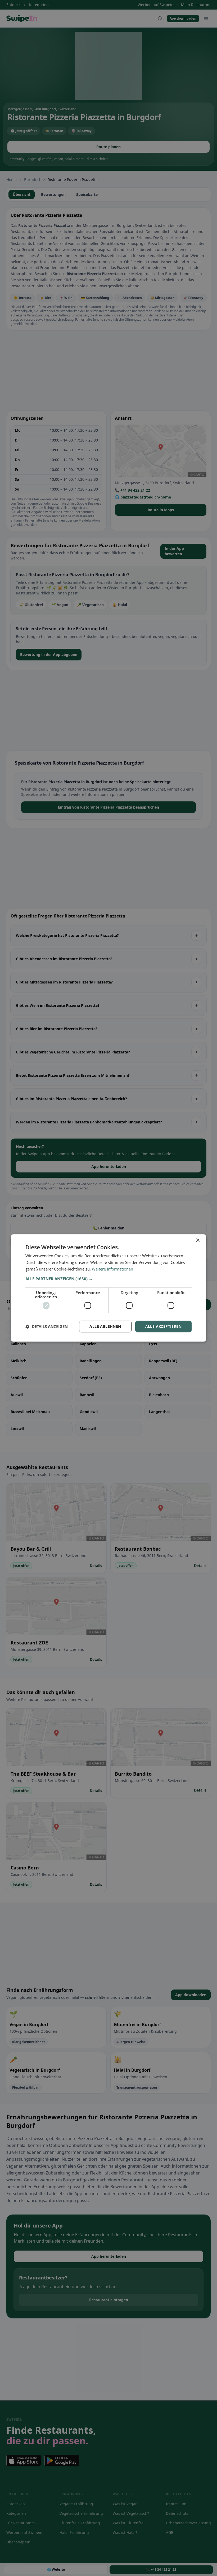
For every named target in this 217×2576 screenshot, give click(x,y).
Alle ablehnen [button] (105, 1326)
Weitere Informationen (112, 1269)
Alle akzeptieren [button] (163, 1326)
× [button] (198, 1240)
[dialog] (108, 1288)
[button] (108, 1279)
